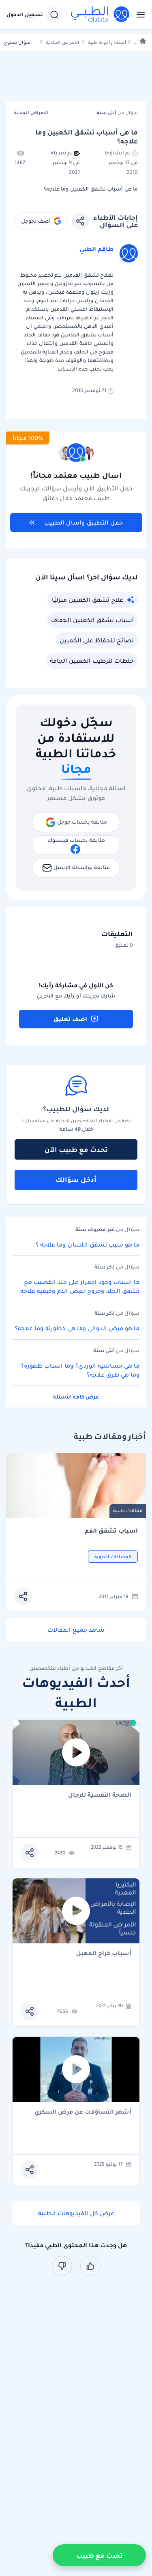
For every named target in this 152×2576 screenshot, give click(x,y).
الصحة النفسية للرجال (100, 1795)
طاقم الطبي (96, 249)
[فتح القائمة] (138, 15)
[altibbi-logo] (101, 15)
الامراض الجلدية (62, 42)
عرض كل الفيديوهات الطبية (76, 2213)
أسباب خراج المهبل (104, 1954)
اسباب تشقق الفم (111, 1531)
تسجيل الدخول (25, 15)
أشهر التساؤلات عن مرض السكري (83, 2112)
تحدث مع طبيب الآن (76, 1149)
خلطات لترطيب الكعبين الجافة (92, 661)
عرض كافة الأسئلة (76, 1397)
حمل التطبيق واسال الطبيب (83, 523)
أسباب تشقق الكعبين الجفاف (92, 620)
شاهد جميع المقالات (76, 1630)
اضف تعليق (70, 1019)
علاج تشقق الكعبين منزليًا (88, 600)
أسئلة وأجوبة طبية (107, 42)
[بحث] (54, 15)
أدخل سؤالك (76, 1180)
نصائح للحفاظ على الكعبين (97, 640)
